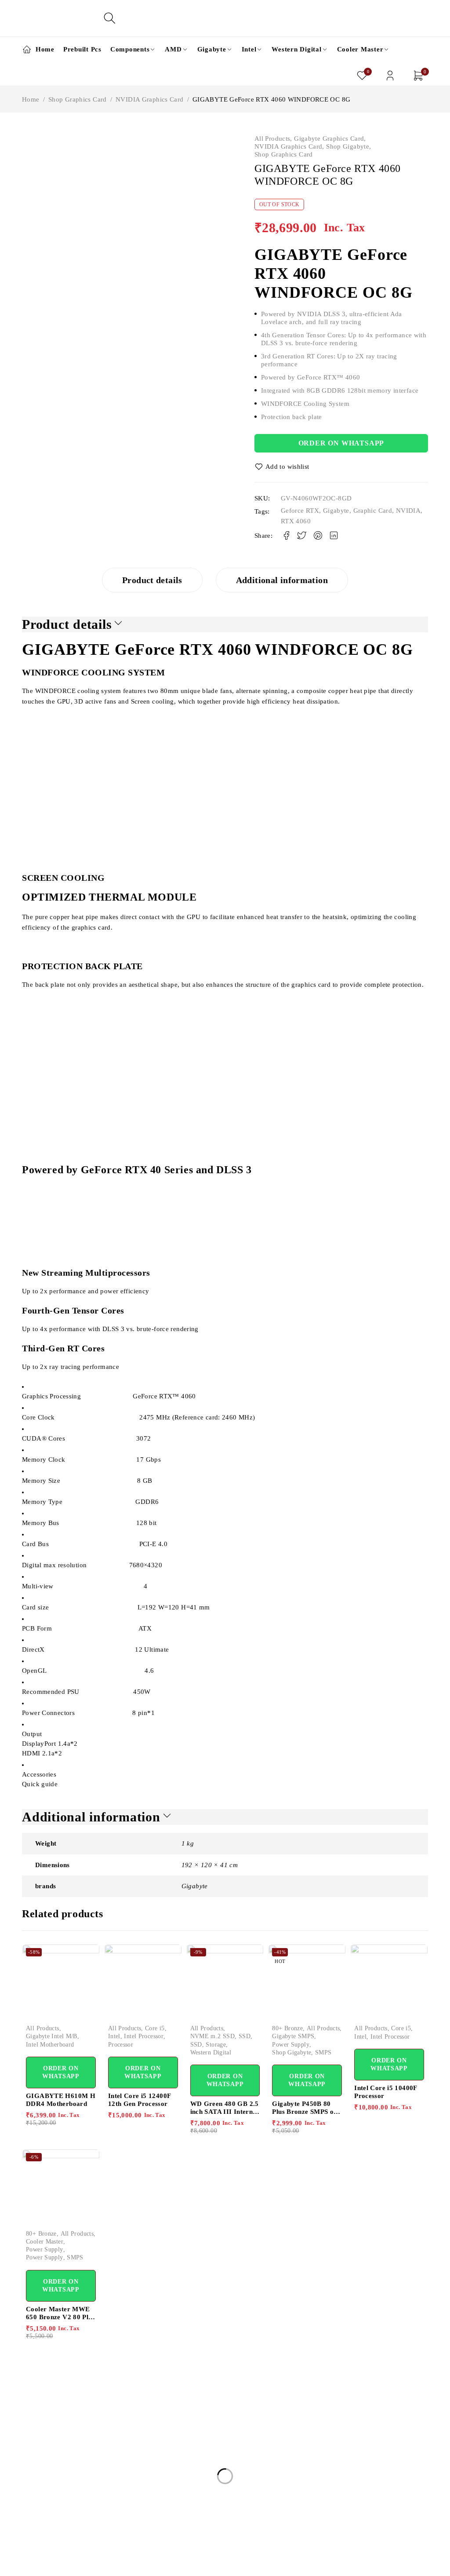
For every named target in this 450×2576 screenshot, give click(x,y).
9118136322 (40, 2531)
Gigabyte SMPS (293, 2036)
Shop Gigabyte (348, 146)
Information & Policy (229, 2408)
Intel (114, 2036)
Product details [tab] (152, 580)
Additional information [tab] (282, 580)
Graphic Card (373, 511)
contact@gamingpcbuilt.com (64, 2510)
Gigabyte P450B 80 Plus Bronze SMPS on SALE (305, 2112)
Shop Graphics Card (78, 99)
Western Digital (211, 2052)
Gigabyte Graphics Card (329, 139)
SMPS (323, 2052)
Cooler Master (45, 2242)
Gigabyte (336, 511)
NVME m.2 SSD (213, 2036)
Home (31, 99)
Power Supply (291, 2045)
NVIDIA (408, 511)
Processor (121, 2045)
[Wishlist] (283, 467)
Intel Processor (144, 2036)
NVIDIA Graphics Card (150, 99)
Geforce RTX (300, 511)
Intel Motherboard (50, 2045)
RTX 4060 (296, 521)
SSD (245, 2036)
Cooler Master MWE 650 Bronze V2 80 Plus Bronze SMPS (60, 2317)
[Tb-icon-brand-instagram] (67, 2564)
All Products (272, 139)
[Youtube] (87, 2564)
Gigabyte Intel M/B (52, 2036)
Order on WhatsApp (341, 443)
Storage (216, 2045)
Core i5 (155, 2028)
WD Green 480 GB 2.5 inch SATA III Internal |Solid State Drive (225, 2112)
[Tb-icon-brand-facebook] (27, 2564)
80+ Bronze (287, 2028)
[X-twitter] (47, 2564)
